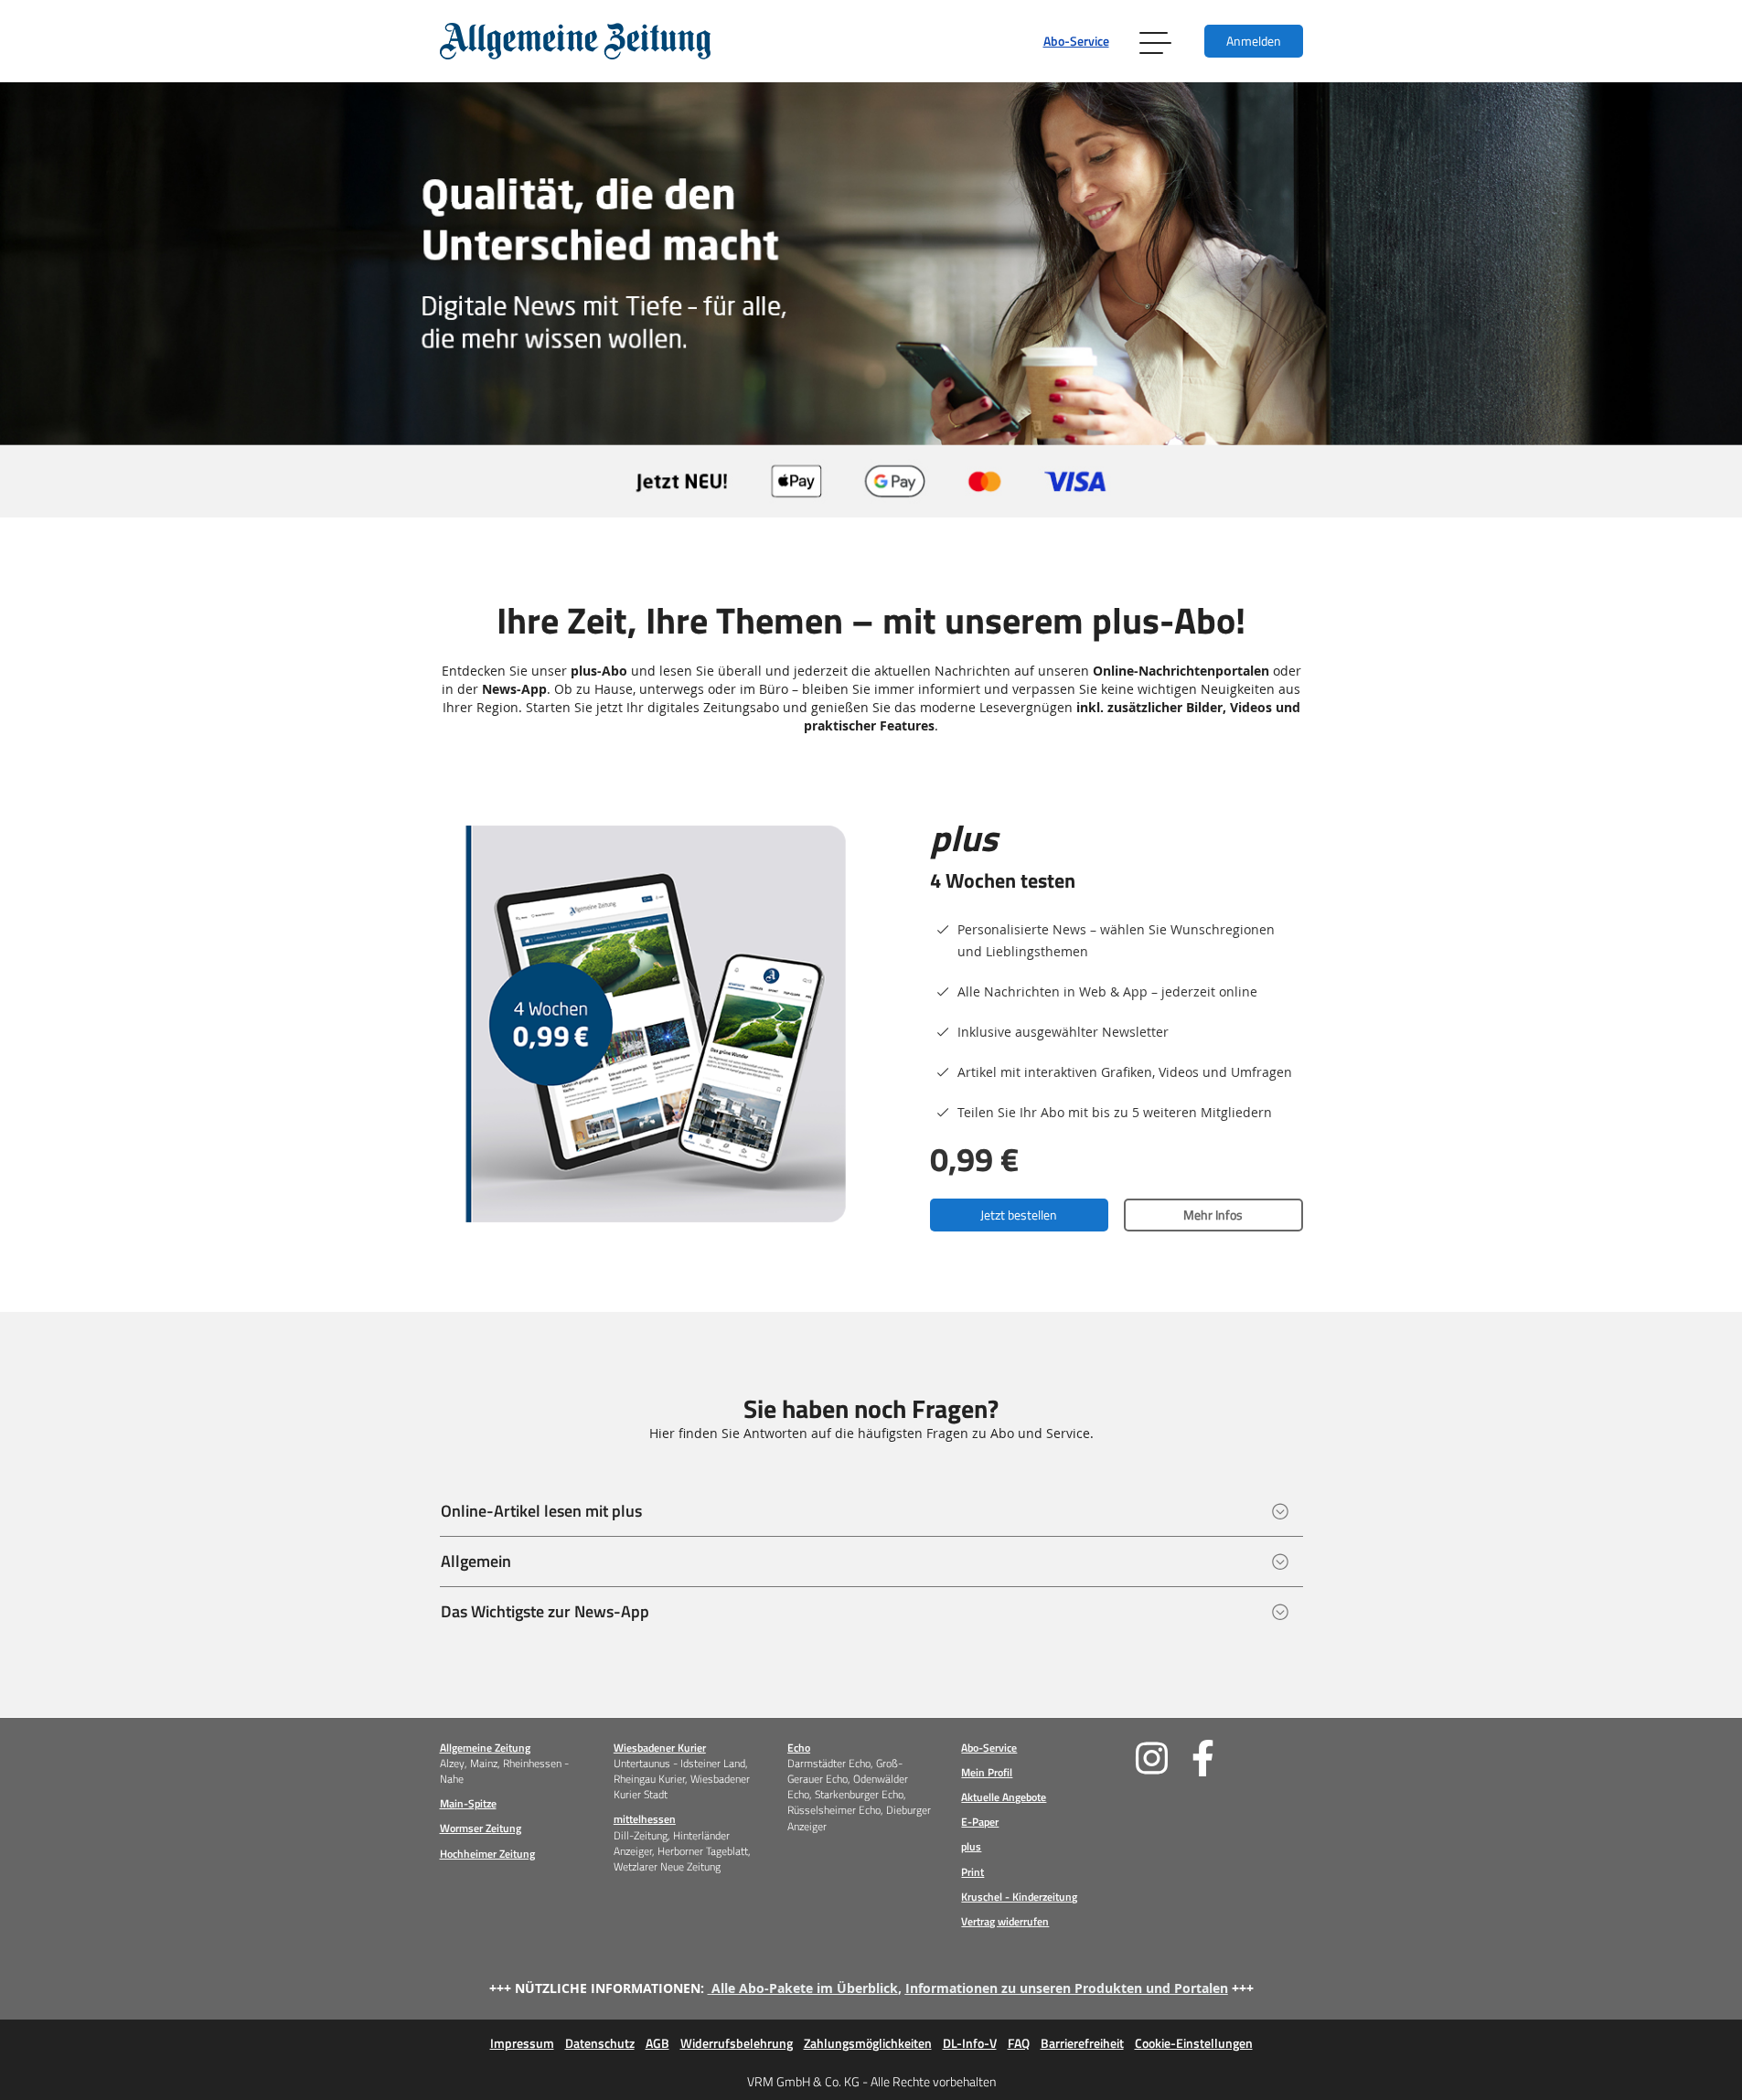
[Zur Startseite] (575, 41)
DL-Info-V (970, 2043)
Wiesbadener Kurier (660, 1748)
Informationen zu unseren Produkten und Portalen (1067, 1988)
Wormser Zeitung (481, 1828)
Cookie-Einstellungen (1194, 2043)
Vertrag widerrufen (1005, 1921)
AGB (657, 2043)
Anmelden (1254, 41)
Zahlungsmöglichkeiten (868, 2043)
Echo (799, 1748)
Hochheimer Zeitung (487, 1854)
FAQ (1019, 2043)
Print (973, 1872)
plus (971, 1846)
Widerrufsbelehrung (737, 2043)
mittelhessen (645, 1819)
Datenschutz (600, 2043)
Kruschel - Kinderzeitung (1019, 1897)
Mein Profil (987, 1772)
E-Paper (980, 1822)
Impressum (522, 2043)
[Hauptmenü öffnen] (1157, 41)
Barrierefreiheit (1082, 2043)
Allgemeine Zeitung (485, 1748)
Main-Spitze (468, 1803)
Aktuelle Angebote (1004, 1797)
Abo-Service (1076, 41)
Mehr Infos (1213, 1215)
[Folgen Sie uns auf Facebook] (1219, 1758)
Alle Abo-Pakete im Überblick (805, 1988)
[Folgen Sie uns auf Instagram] (1164, 1758)
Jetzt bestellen (1019, 1215)
